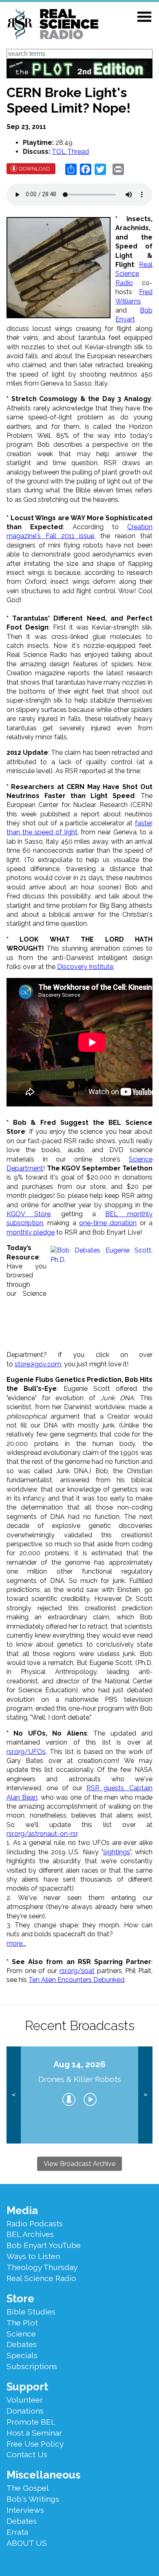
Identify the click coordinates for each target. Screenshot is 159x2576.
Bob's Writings (33, 2499)
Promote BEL (31, 2422)
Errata (17, 2532)
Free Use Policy (35, 2444)
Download (34, 169)
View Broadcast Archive (79, 2164)
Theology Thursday (42, 2267)
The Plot (22, 2323)
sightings (117, 1852)
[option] (80, 2095)
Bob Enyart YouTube (44, 2245)
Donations (25, 2411)
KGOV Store (29, 1214)
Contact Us (27, 2454)
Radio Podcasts (35, 2224)
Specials (22, 2355)
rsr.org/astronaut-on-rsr (42, 1834)
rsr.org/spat (77, 1971)
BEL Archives (30, 2234)
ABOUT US (27, 2543)
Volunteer (25, 2400)
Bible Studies (31, 2312)
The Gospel (28, 2488)
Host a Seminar (34, 2433)
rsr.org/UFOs (26, 1752)
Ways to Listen (33, 2256)
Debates (22, 2344)
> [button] (145, 2095)
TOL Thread (70, 152)
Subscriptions (32, 2366)
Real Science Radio (134, 274)
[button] (144, 17)
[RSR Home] (52, 25)
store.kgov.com (38, 1364)
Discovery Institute (85, 967)
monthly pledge (31, 1232)
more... (16, 1943)
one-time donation (108, 1223)
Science (21, 2334)
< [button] (14, 2095)
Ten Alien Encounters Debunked (76, 1980)
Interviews (25, 2510)
